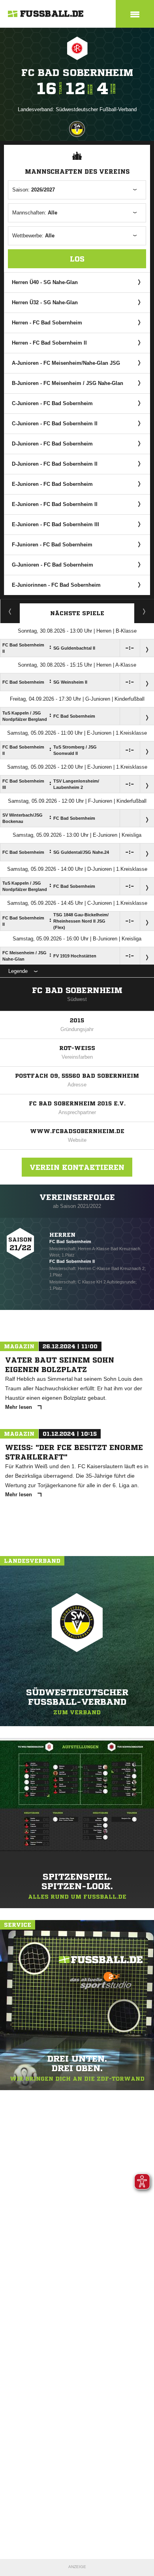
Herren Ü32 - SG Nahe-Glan (45, 302)
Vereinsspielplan (10, 611)
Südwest (77, 999)
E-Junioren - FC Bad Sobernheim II (55, 504)
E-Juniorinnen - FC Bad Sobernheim (56, 585)
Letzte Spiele (144, 611)
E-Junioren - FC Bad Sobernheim (52, 484)
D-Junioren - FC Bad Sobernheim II (55, 464)
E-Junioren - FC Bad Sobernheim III (55, 524)
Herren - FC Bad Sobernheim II (49, 343)
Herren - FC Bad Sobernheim (47, 323)
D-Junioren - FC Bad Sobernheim (52, 444)
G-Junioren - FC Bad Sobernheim (53, 565)
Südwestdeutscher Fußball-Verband (96, 109)
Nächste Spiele (77, 613)
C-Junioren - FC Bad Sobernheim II (55, 424)
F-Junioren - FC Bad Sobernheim (52, 545)
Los (77, 259)
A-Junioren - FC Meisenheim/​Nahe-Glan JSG (66, 363)
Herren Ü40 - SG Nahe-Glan (45, 282)
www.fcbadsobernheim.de (77, 1131)
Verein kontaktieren (77, 1167)
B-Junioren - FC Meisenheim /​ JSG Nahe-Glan (68, 383)
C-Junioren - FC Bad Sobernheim (52, 403)
